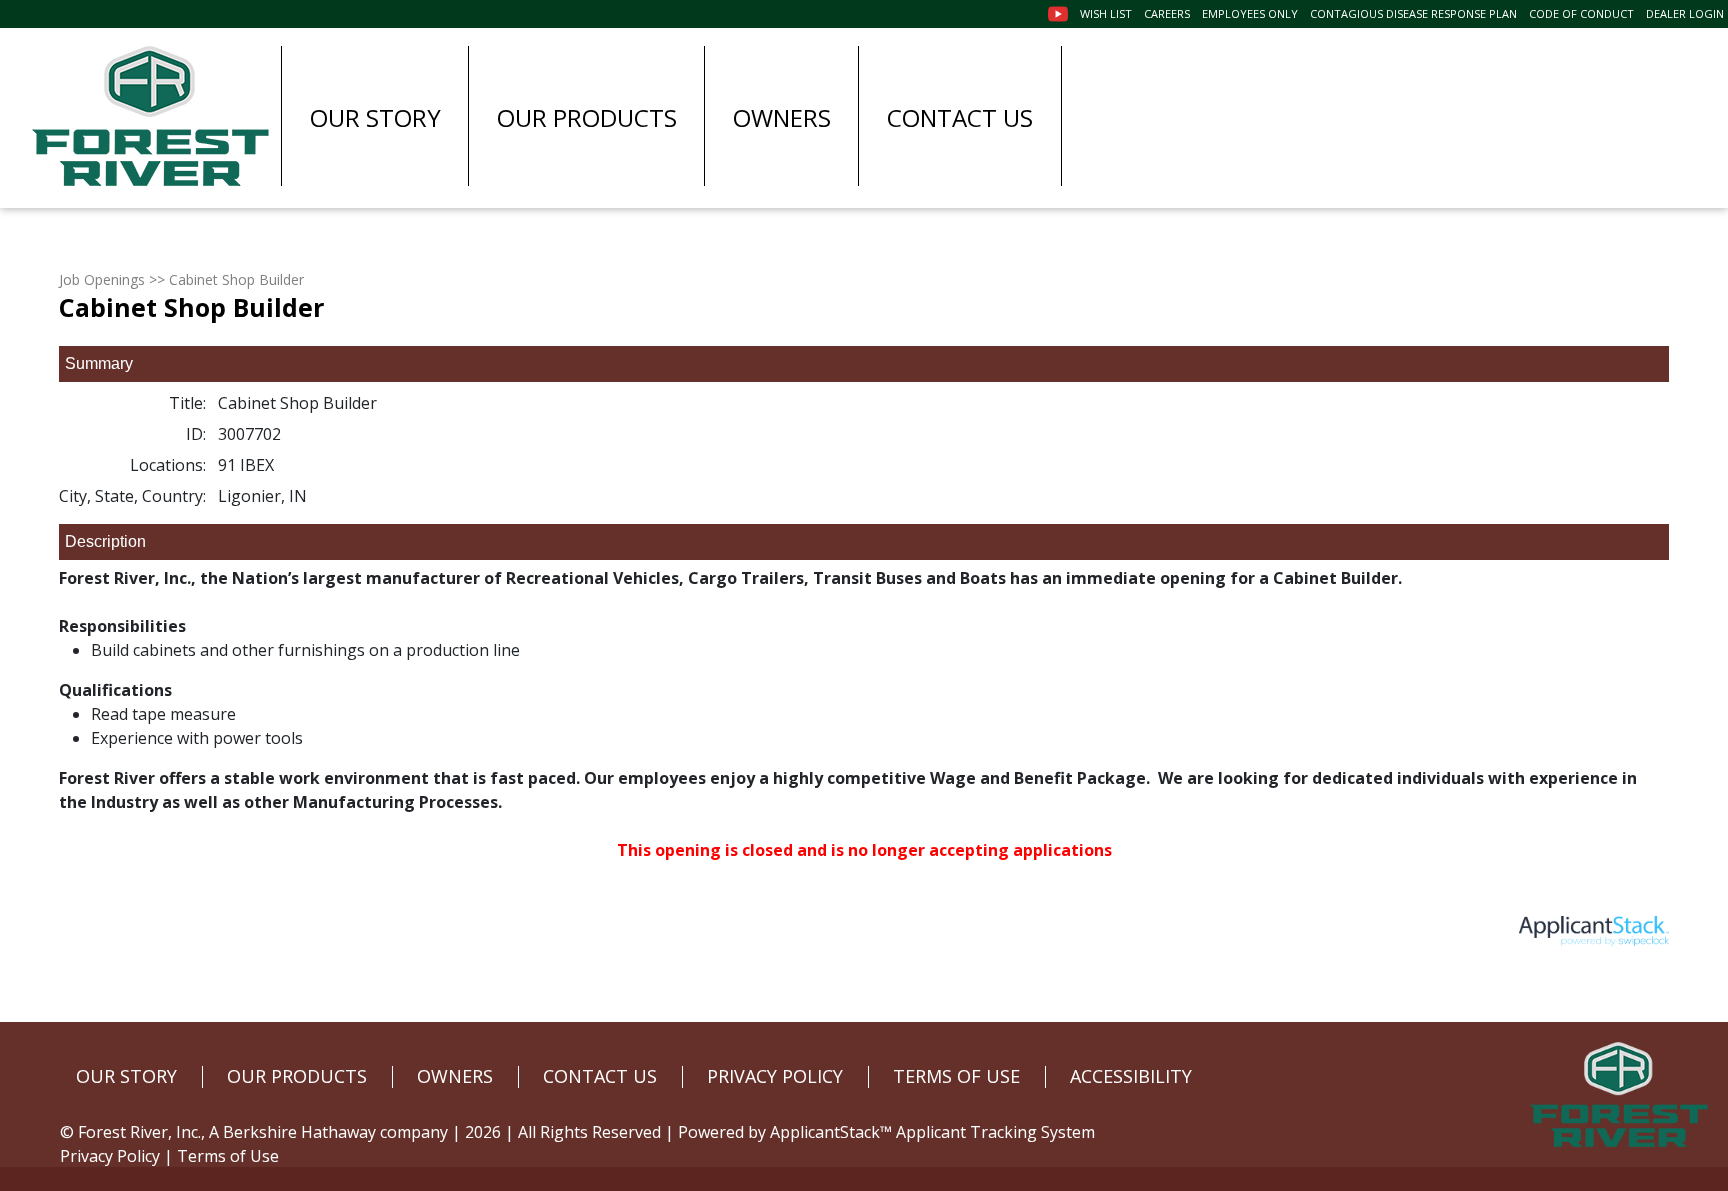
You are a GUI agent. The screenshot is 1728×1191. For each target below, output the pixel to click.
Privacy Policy (110, 1156)
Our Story (375, 117)
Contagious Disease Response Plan (1413, 13)
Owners (782, 117)
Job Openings (102, 279)
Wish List (1106, 13)
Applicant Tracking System (995, 1132)
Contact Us (960, 117)
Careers (1167, 13)
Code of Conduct (1581, 13)
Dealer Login (1685, 13)
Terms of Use (228, 1156)
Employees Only (1250, 13)
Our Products (587, 117)
